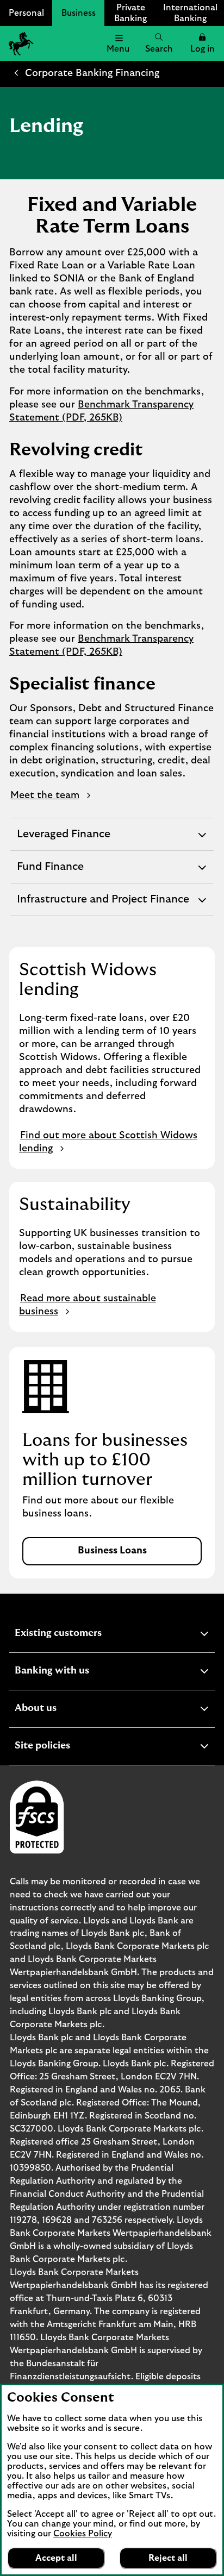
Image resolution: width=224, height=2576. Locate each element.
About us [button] (62, 1710)
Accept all (56, 2558)
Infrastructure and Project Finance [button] (103, 905)
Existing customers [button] (85, 1635)
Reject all (168, 2558)
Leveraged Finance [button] (63, 839)
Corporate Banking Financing (92, 73)
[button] (202, 43)
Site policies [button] (69, 1747)
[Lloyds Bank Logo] (20, 43)
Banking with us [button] (79, 1672)
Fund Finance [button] (50, 872)
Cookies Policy (83, 2534)
